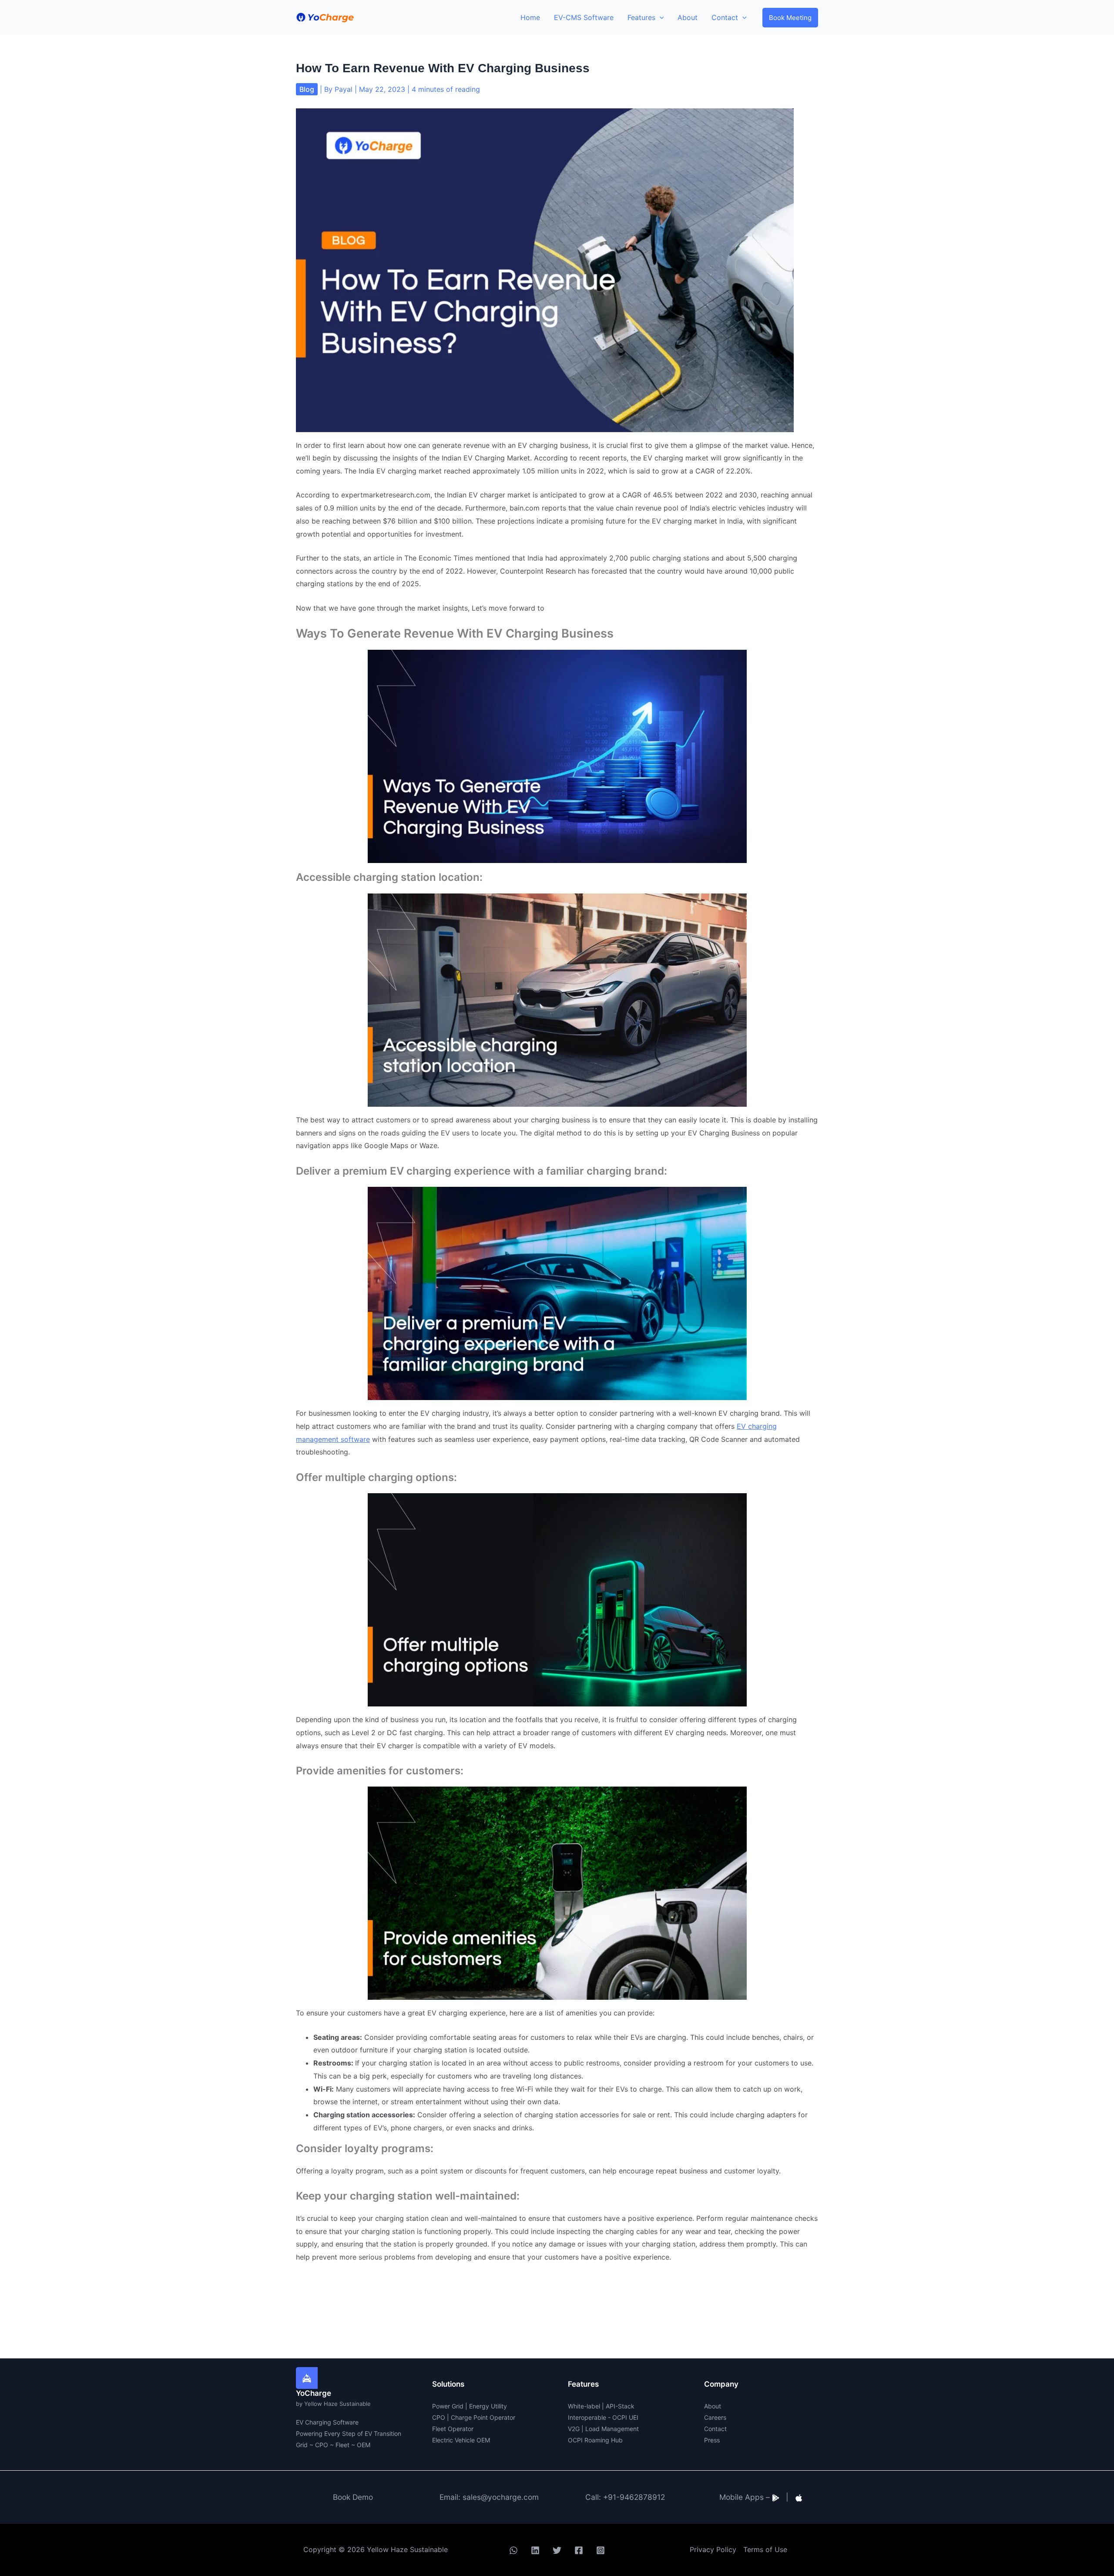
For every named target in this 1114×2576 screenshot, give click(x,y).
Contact (715, 2429)
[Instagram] (601, 2550)
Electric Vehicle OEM (461, 2440)
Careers (715, 2417)
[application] (660, 17)
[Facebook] (579, 2550)
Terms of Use (765, 2549)
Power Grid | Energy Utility (470, 2406)
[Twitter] (557, 2550)
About (713, 2406)
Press (712, 2440)
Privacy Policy (713, 2549)
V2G (574, 2429)
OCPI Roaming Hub (595, 2440)
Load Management (612, 2429)
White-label (584, 2406)
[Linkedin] (535, 2550)
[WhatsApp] (513, 2550)
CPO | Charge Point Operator (474, 2417)
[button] (790, 18)
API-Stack (620, 2406)
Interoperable (587, 2417)
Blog (307, 89)
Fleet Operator (453, 2429)
